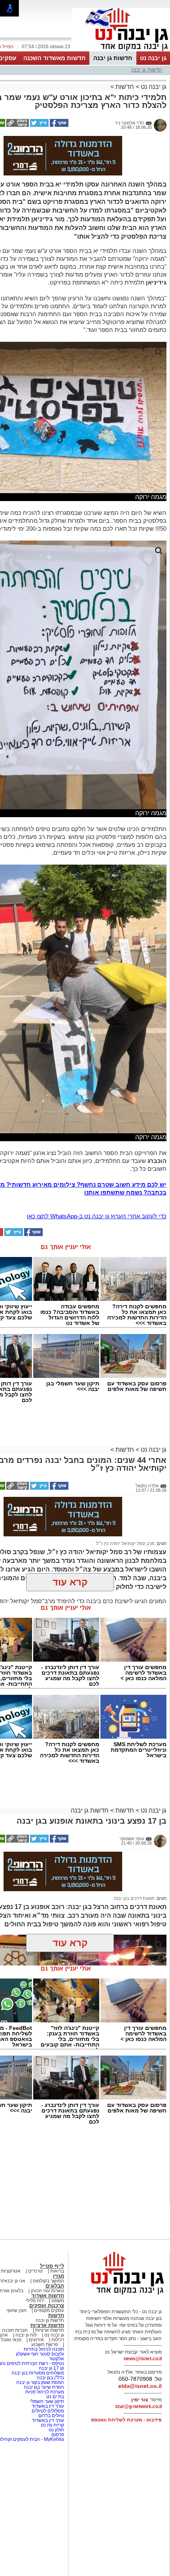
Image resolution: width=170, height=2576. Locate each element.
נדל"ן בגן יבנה (50, 2378)
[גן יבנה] (121, 51)
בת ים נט (55, 2397)
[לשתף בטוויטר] (39, 125)
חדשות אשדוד (48, 2296)
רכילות (58, 2340)
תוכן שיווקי (16, 2310)
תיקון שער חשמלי (46, 2401)
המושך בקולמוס (48, 2281)
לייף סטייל (52, 2266)
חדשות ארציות (47, 2325)
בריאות (57, 2271)
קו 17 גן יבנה (51, 2368)
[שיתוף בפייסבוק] (59, 125)
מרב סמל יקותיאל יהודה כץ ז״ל (125, 1543)
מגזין (59, 2276)
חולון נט (56, 2430)
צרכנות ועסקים (47, 2306)
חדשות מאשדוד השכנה (55, 58)
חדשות (125, 87)
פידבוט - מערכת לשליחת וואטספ (126, 2420)
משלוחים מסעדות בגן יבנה (38, 2373)
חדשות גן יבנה (113, 58)
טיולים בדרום (51, 2416)
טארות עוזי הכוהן (47, 2291)
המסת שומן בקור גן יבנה (40, 2382)
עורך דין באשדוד (48, 2406)
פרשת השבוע (44, 2344)
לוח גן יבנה (26, 2335)
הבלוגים (55, 2286)
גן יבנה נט (153, 58)
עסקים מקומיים (49, 2310)
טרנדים (35, 2271)
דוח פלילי (35, 2301)
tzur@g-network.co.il (139, 2406)
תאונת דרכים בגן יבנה (134, 1898)
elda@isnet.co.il (140, 2386)
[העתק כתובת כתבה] (17, 125)
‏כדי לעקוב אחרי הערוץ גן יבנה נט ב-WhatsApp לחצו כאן (97, 1216)
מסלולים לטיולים (48, 2411)
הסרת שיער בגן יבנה (44, 2387)
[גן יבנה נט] (121, 2294)
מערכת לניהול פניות (45, 2392)
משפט (58, 2301)
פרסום (57, 2435)
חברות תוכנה (15, 2330)
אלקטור (57, 2359)
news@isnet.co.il (143, 2359)
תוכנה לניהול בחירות (44, 2349)
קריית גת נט (52, 2425)
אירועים (36, 2340)
